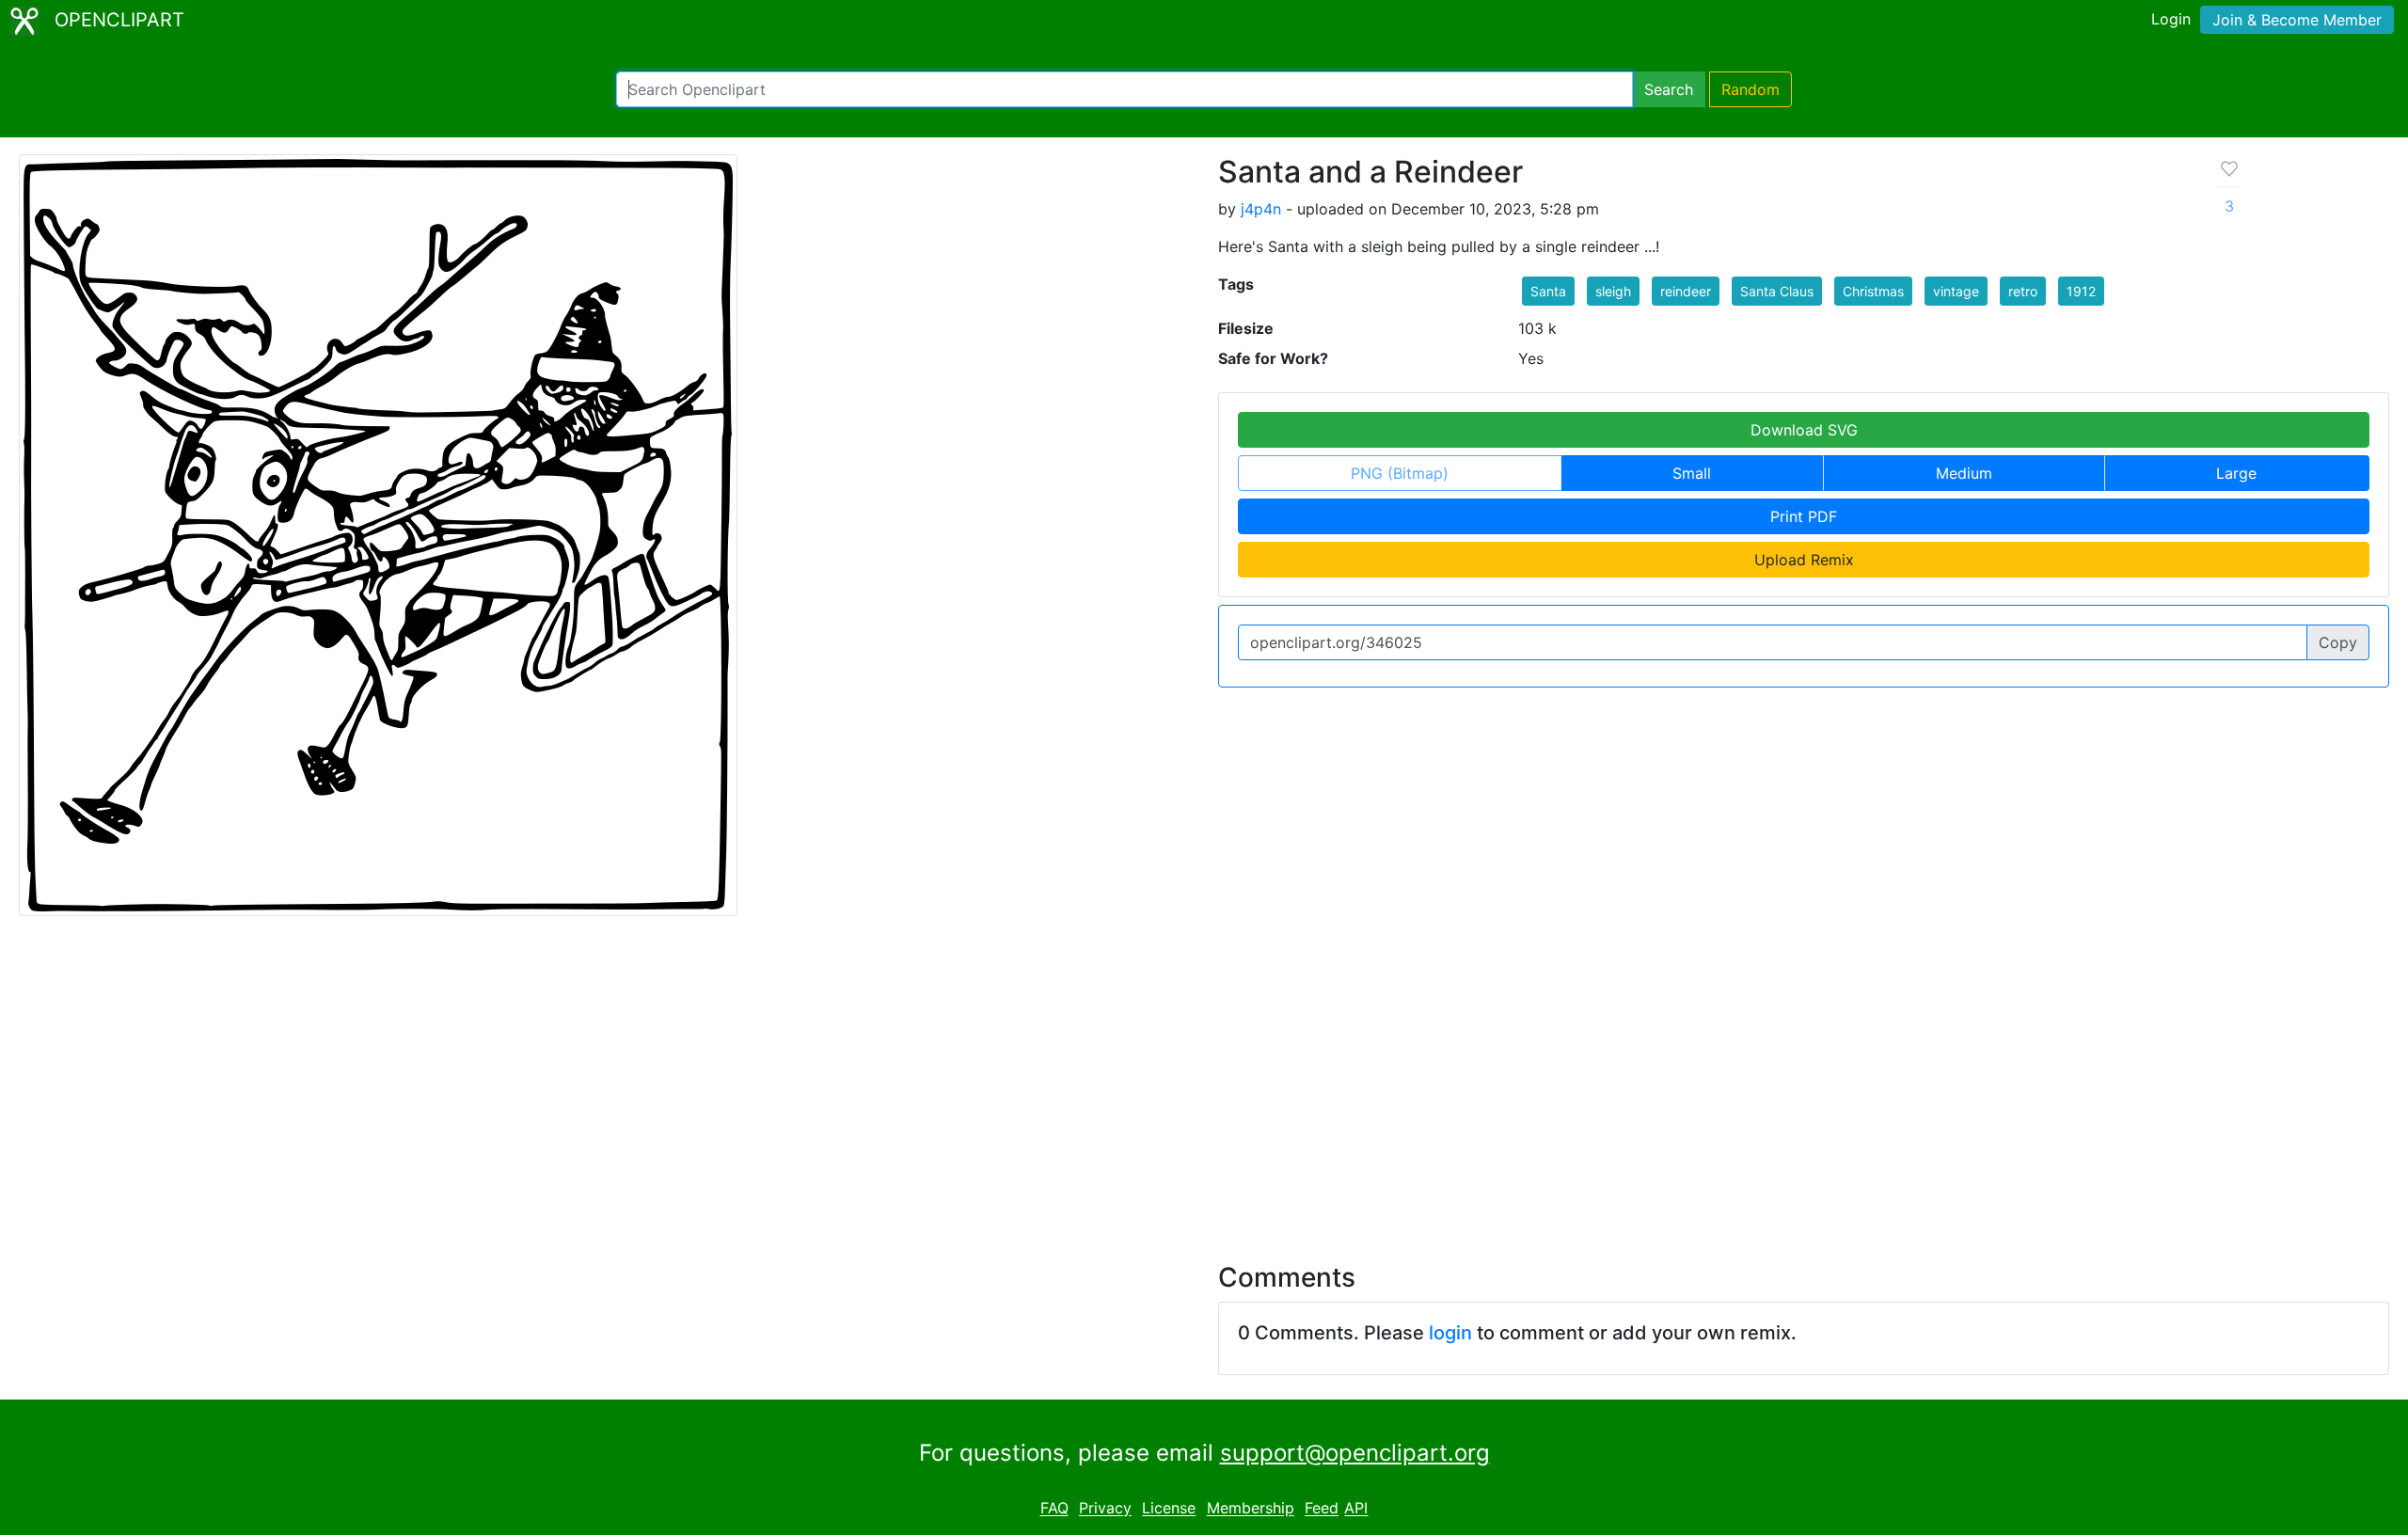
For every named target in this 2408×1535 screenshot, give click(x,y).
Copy (2338, 642)
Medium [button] (1964, 473)
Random (1751, 89)
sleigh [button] (1613, 291)
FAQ (1054, 1509)
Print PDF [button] (1804, 516)
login (1450, 1333)
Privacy (1105, 1509)
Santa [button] (1548, 291)
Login (2171, 19)
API (1356, 1509)
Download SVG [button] (1804, 430)
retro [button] (2023, 291)
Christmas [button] (1873, 291)
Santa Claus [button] (1777, 291)
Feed (1322, 1509)
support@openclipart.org (1355, 1453)
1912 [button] (2081, 291)
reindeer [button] (1686, 291)
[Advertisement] (1204, 1078)
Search (1669, 89)
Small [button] (1692, 473)
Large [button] (2236, 473)
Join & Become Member (2297, 20)
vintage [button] (1956, 291)
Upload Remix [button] (1804, 560)
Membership (1251, 1509)
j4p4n (1261, 209)
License (1169, 1509)
